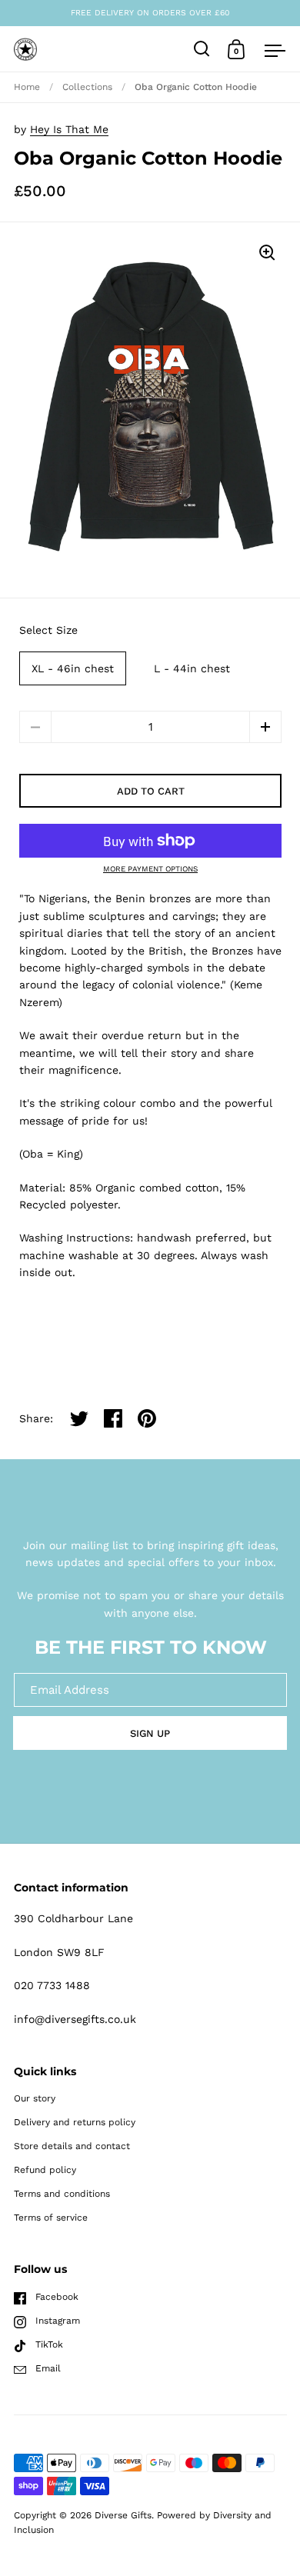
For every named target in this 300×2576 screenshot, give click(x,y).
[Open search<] (202, 49)
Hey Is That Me (69, 129)
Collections (87, 87)
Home (27, 87)
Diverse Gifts (123, 2515)
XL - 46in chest (73, 668)
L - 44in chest (192, 668)
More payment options (150, 869)
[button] (265, 727)
